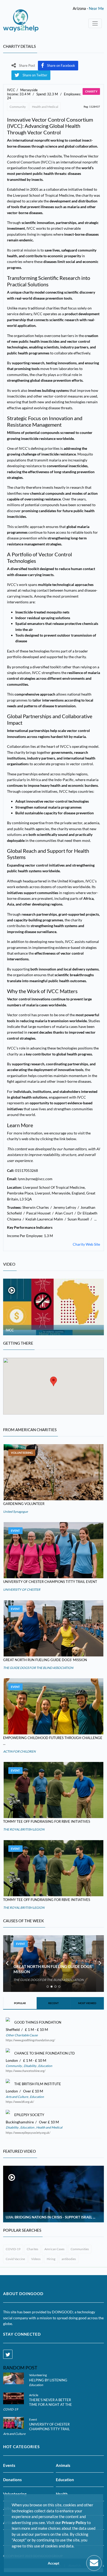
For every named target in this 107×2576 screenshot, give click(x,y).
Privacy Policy (74, 2522)
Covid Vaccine (15, 2259)
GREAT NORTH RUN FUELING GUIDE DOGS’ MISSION (45, 1660)
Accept (53, 2563)
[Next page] (100, 1964)
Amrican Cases (54, 2249)
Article (34, 2395)
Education (45, 2066)
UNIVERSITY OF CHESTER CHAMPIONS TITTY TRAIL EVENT (50, 1582)
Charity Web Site (86, 1244)
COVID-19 (13, 2249)
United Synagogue (15, 1512)
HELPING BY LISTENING (48, 2380)
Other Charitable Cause (22, 2035)
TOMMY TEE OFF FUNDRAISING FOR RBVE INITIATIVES (47, 1821)
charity (91, 91)
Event (15, 1531)
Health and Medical (45, 107)
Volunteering (22, 1453)
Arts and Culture (17, 2097)
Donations (12, 2480)
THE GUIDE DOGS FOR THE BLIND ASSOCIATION (38, 1668)
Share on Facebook (61, 65)
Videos (36, 2259)
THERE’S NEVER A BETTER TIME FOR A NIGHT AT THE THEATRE (51, 2405)
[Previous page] (7, 1964)
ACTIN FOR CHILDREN (19, 1751)
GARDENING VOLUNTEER (24, 1504)
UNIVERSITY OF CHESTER (22, 1590)
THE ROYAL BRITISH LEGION (24, 1829)
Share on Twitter (35, 75)
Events (9, 2465)
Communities (80, 2249)
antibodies (69, 2259)
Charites (32, 2249)
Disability (30, 2066)
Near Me (96, 8)
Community (18, 107)
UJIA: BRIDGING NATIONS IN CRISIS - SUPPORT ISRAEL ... (51, 2217)
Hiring (51, 2259)
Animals (63, 2465)
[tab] (48, 1987)
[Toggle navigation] (95, 23)
